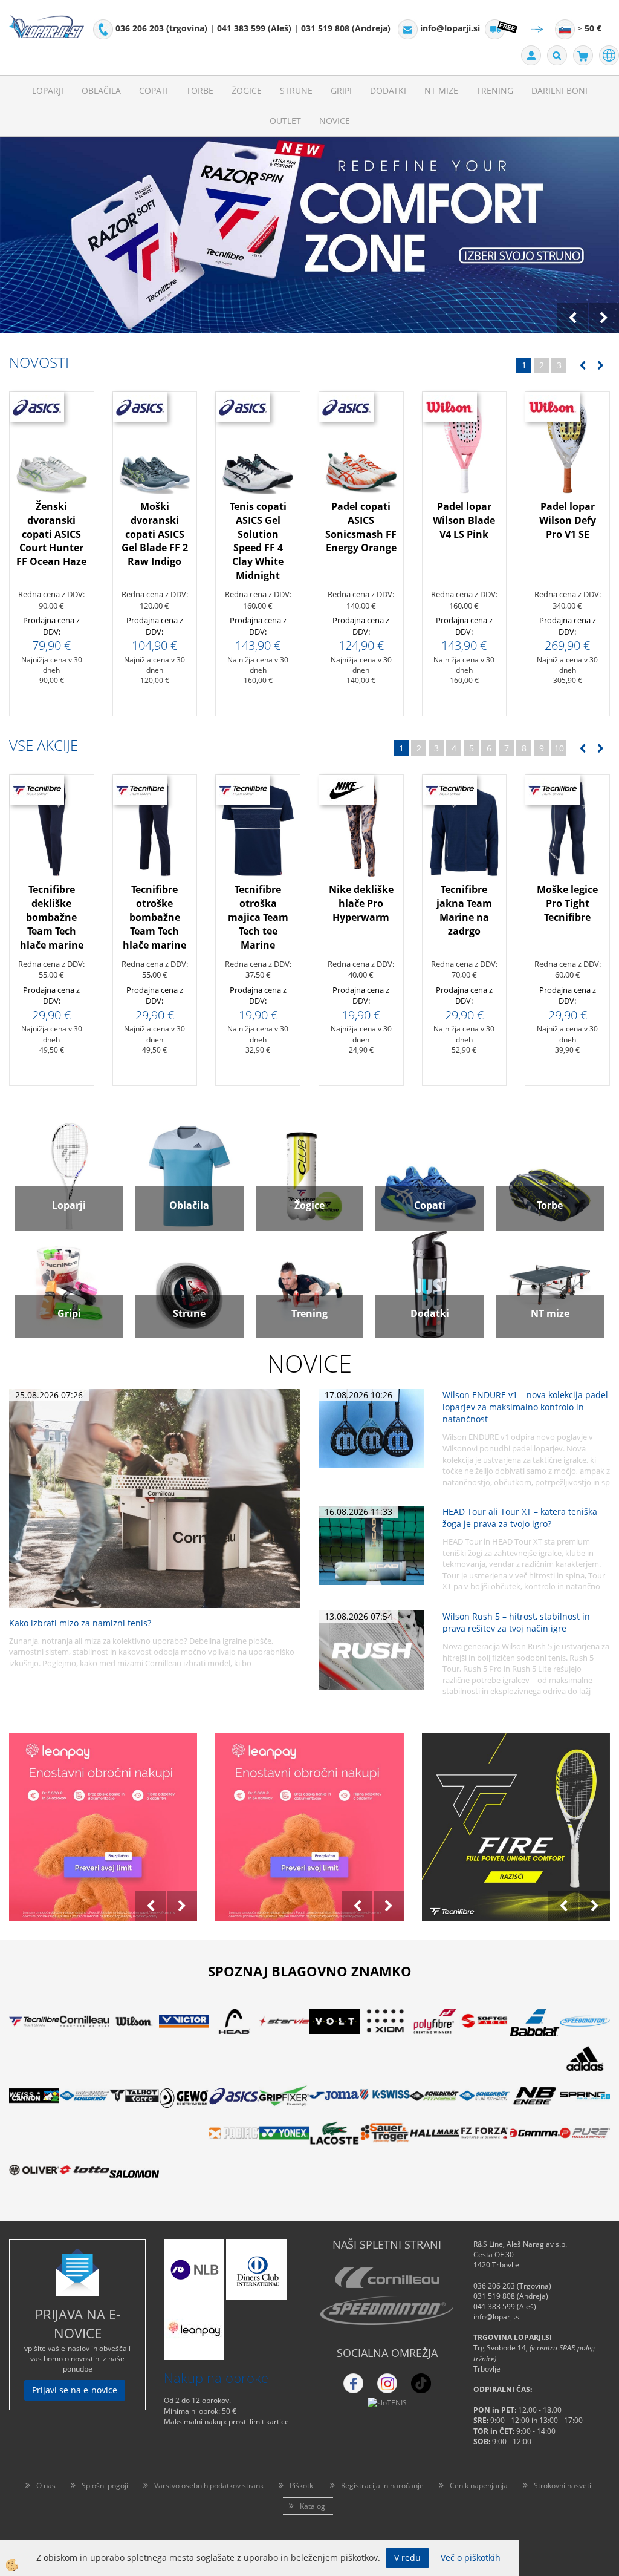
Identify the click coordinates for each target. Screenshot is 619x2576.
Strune (296, 90)
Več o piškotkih (471, 2558)
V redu (407, 2558)
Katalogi (313, 2506)
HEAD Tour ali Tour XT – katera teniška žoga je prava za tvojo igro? (520, 1518)
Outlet (285, 121)
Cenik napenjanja (479, 2486)
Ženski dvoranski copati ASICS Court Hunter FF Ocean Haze (51, 534)
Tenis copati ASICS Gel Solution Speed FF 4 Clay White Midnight (258, 541)
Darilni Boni (559, 90)
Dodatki (388, 90)
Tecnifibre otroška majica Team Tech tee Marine (258, 917)
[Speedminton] (387, 2310)
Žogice (247, 90)
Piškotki (302, 2486)
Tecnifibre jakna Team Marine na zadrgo (464, 910)
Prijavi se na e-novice (75, 2390)
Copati (154, 90)
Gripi (341, 90)
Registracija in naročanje (382, 2486)
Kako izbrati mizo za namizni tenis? (80, 1623)
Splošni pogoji (105, 2486)
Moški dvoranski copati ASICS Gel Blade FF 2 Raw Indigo (155, 534)
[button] (599, 366)
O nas (46, 2486)
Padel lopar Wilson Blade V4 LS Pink (464, 520)
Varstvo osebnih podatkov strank (209, 2486)
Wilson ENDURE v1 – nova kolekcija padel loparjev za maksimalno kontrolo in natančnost (525, 1407)
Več (51, 501)
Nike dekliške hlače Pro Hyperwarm (361, 903)
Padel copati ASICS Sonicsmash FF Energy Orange (361, 527)
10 (559, 748)
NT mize (441, 90)
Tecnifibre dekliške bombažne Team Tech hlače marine (52, 917)
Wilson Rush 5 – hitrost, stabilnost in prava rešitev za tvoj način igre (516, 1622)
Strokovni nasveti (562, 2486)
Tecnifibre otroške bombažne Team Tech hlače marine (154, 917)
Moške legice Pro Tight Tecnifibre (567, 903)
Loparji (48, 90)
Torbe (200, 90)
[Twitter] (387, 2383)
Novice (335, 121)
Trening (495, 90)
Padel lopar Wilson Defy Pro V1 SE (568, 520)
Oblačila (101, 90)
